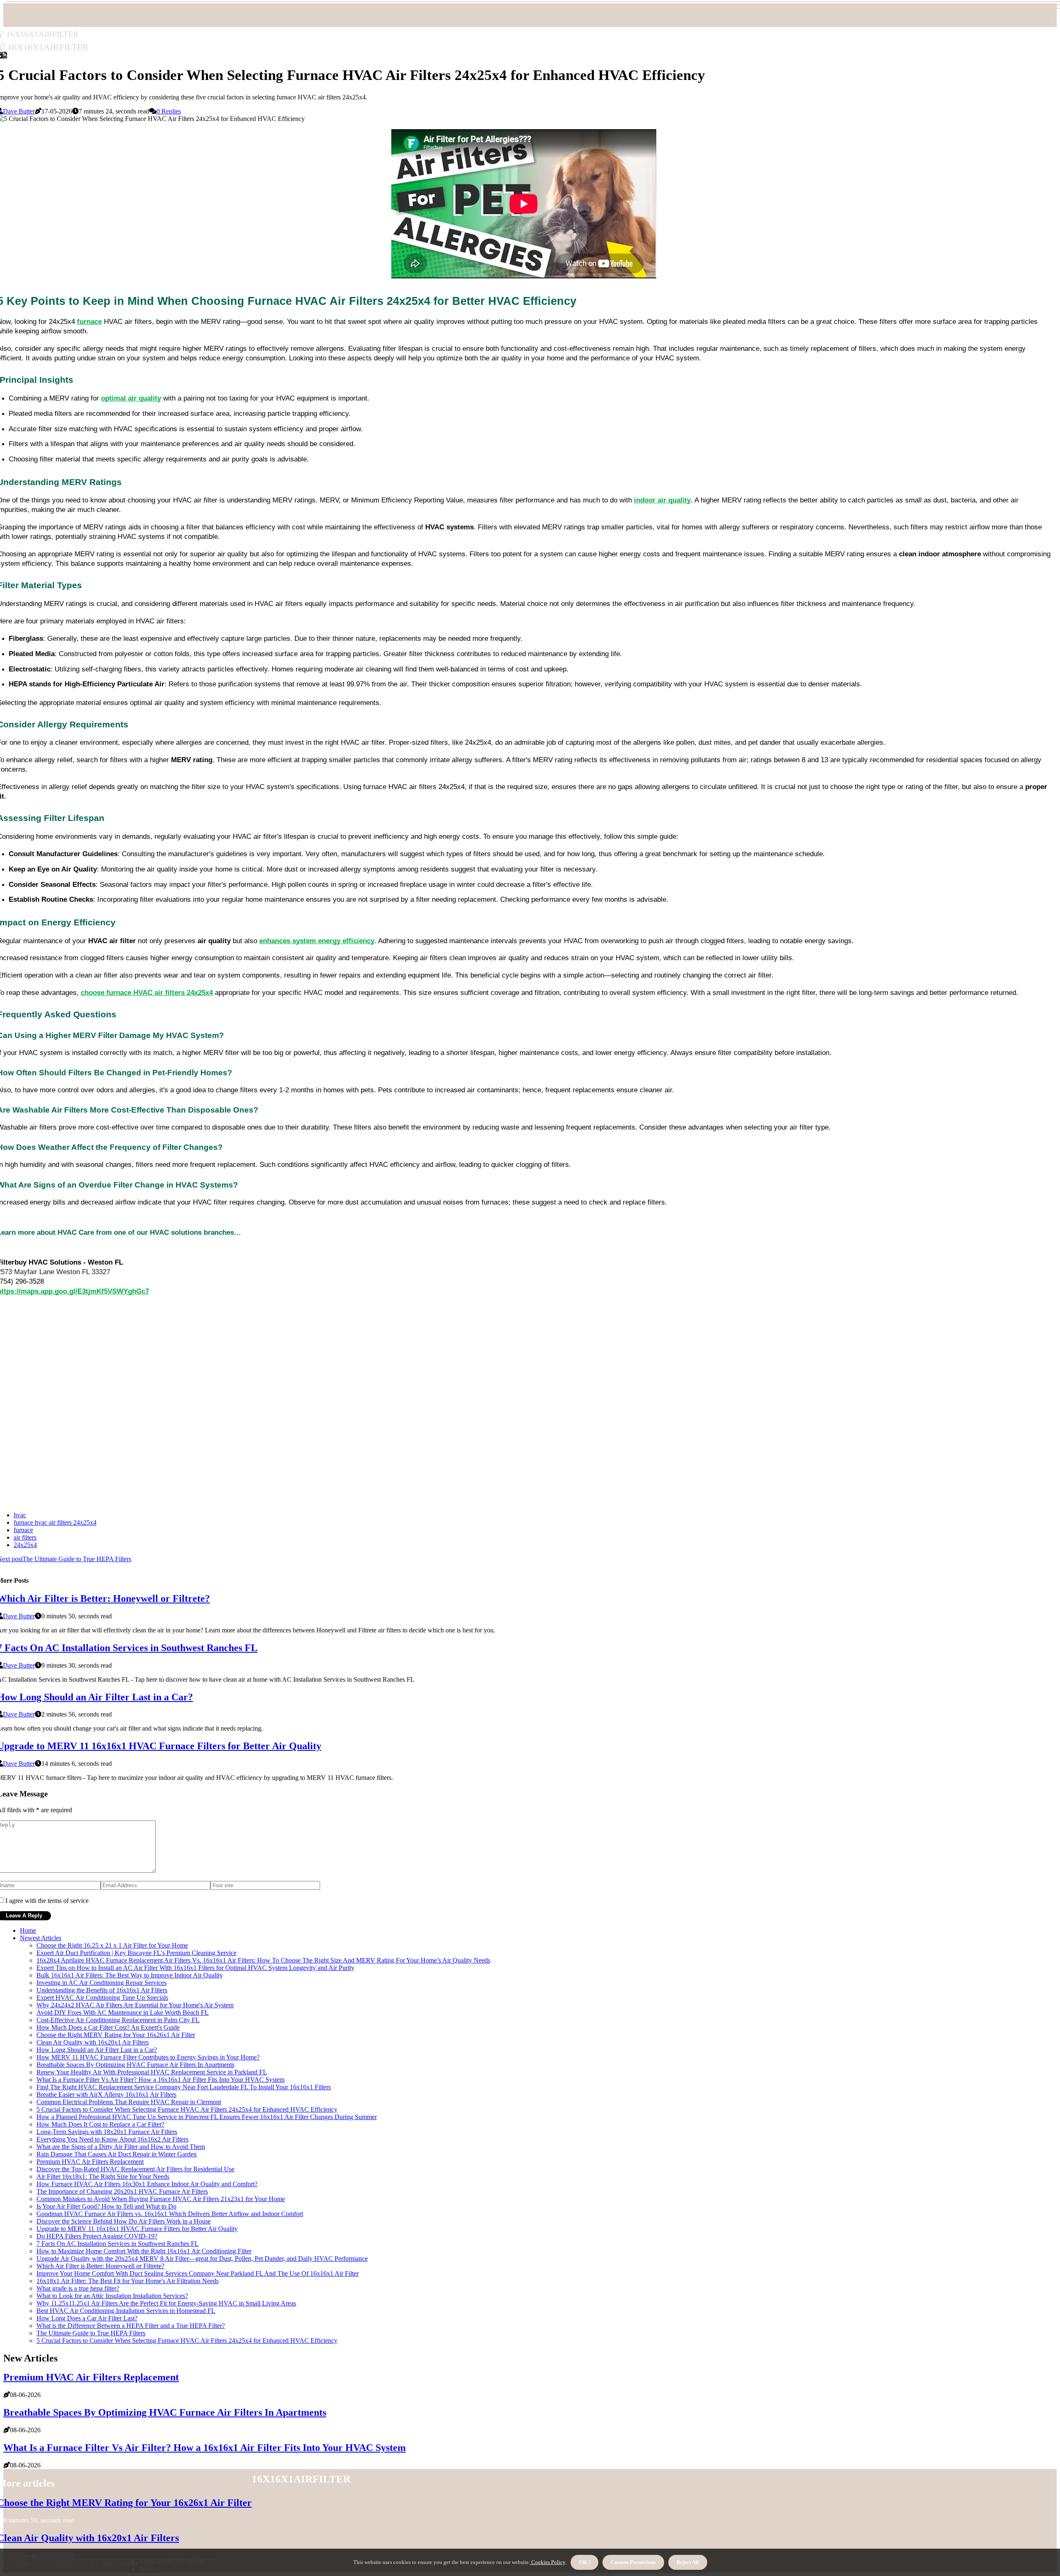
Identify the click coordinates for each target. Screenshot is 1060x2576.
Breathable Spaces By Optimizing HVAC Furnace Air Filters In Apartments (135, 2065)
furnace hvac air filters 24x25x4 (55, 1522)
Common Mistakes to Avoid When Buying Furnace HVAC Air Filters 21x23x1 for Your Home (161, 2199)
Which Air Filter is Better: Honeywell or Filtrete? (100, 2266)
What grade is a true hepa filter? (78, 2288)
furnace (23, 1530)
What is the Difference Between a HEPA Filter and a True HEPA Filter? (131, 2326)
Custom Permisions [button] (633, 2562)
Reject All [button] (688, 2562)
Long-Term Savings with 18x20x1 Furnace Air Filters (107, 2132)
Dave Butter (19, 111)
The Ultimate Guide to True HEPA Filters (91, 2333)
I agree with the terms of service (47, 1901)
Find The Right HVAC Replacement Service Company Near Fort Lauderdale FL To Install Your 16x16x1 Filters (184, 2087)
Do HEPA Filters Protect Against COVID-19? (97, 2236)
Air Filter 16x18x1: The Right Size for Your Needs (103, 2176)
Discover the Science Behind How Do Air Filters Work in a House (124, 2221)
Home (28, 1930)
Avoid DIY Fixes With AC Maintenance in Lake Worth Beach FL (123, 2012)
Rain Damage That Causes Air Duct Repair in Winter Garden (117, 2154)
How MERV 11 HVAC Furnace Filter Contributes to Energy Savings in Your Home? (148, 2057)
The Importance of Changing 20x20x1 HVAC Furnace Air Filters (122, 2191)
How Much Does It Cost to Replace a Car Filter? (100, 2124)
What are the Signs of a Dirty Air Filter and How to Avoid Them (121, 2147)
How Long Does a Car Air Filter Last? (87, 2318)
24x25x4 (25, 1545)
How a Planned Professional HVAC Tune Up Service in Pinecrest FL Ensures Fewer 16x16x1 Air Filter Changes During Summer (207, 2117)
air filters (25, 1537)
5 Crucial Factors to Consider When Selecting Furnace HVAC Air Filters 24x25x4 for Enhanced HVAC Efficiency (187, 2109)
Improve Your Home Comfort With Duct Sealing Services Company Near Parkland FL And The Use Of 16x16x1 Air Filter (198, 2273)
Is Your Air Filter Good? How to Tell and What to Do (106, 2206)
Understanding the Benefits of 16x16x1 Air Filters (102, 1990)
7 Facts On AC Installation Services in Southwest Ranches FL (118, 2244)
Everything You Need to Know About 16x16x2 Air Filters (112, 2139)
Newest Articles (41, 1938)
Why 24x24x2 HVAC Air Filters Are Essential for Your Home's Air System (135, 2005)
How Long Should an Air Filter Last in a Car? (97, 2050)
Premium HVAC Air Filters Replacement (90, 2162)
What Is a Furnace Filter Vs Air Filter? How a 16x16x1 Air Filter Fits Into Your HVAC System (160, 2080)
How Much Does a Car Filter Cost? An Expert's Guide (108, 2027)
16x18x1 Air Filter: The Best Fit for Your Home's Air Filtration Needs (128, 2281)
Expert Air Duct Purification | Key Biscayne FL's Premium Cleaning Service (136, 1953)
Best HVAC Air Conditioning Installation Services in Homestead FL (126, 2311)
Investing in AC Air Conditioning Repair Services (101, 1983)
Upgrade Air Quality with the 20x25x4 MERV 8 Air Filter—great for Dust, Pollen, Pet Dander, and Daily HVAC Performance (202, 2259)
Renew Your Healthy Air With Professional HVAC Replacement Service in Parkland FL (152, 2072)
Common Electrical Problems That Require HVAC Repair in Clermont (129, 2102)
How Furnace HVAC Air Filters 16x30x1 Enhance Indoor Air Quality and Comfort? (147, 2184)
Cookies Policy (548, 2562)
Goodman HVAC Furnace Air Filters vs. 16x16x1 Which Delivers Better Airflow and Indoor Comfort (170, 2214)
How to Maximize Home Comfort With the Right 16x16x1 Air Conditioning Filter (144, 2251)
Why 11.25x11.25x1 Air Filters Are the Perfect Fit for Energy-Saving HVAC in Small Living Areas (166, 2303)
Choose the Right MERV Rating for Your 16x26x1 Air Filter (116, 2035)
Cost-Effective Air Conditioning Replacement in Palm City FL (118, 2020)
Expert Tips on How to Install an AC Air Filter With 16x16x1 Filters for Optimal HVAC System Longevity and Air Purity (195, 1968)
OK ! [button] (584, 2562)
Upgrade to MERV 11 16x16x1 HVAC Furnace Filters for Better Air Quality (137, 2229)
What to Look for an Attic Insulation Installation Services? (112, 2296)
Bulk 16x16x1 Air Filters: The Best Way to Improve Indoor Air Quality (130, 1975)
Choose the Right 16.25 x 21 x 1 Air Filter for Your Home (112, 1945)
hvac (20, 1515)
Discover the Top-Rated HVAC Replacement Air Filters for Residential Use (135, 2169)
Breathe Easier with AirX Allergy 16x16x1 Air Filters (106, 2094)
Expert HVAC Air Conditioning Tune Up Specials (102, 1998)
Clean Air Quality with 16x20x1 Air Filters (93, 2042)
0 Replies (169, 111)
